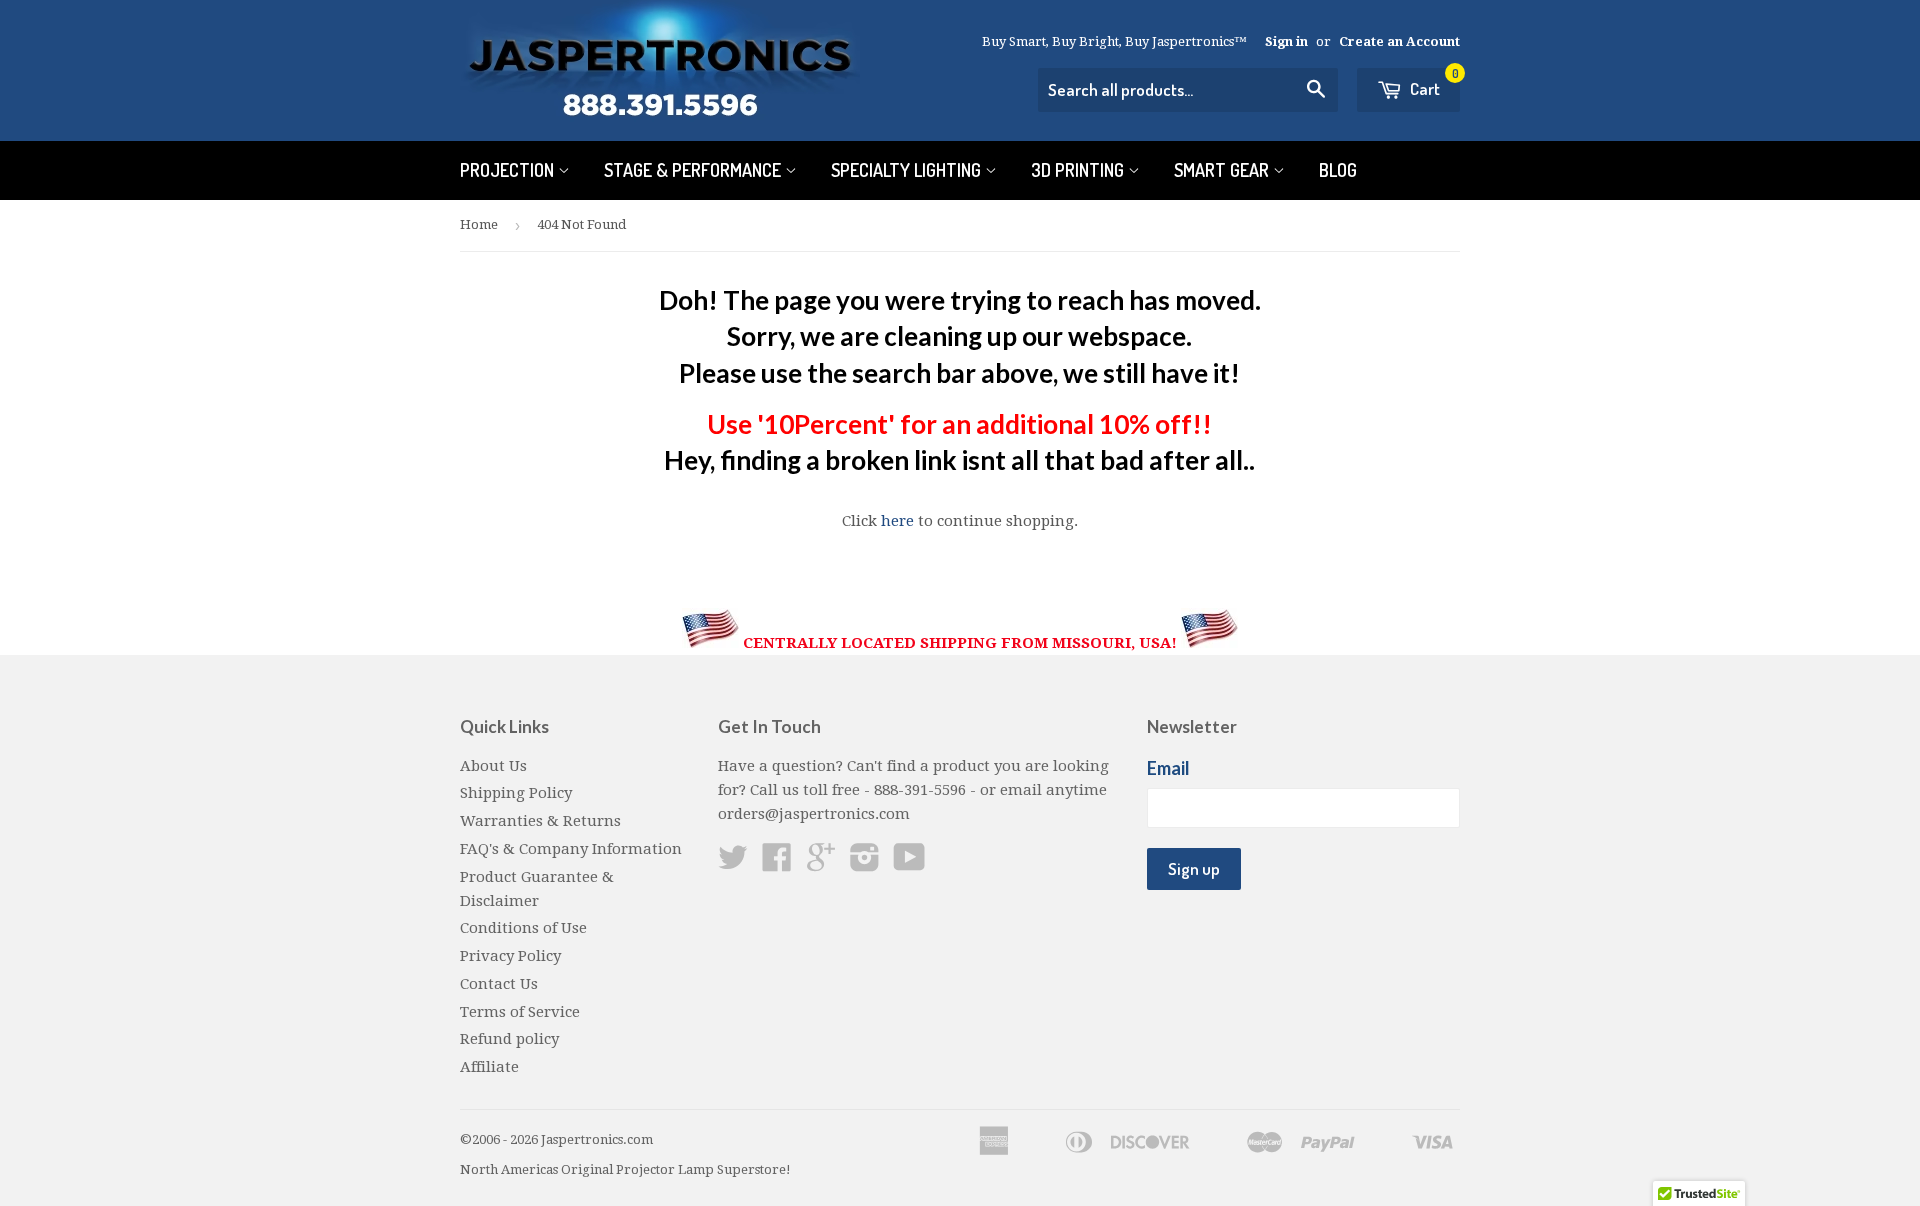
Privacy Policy (510, 956)
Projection (509, 170)
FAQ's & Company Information (571, 849)
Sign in (1286, 41)
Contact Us (499, 984)
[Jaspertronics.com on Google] (821, 864)
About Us (493, 766)
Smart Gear (1223, 170)
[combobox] (1188, 90)
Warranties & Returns (540, 821)
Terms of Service (520, 1012)
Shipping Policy (516, 793)
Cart (1433, 83)
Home (479, 224)
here (897, 521)
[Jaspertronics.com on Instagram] (865, 864)
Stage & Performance (694, 170)
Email (1168, 768)
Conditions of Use (523, 928)
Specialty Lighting (908, 170)
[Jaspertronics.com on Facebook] (777, 864)
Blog (1338, 170)
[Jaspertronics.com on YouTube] (909, 864)
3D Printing (1079, 170)
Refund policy (509, 1039)
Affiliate (489, 1067)
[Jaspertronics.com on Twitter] (733, 864)
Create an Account (1399, 41)
